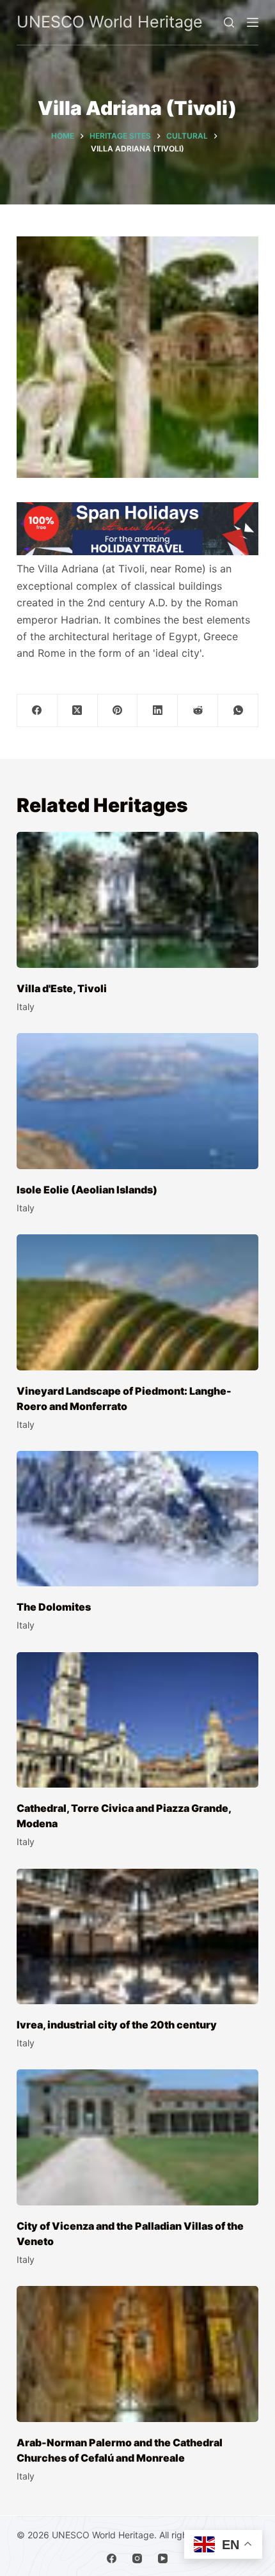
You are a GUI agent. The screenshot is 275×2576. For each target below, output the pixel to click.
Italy (26, 1007)
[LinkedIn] (158, 711)
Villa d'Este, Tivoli (62, 988)
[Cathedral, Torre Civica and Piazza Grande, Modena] (137, 1720)
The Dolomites (54, 1607)
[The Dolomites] (137, 1519)
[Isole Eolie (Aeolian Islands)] (137, 1101)
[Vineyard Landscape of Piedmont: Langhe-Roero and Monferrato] (137, 1302)
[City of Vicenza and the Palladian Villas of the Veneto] (137, 2137)
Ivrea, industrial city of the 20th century (117, 2025)
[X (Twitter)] (78, 711)
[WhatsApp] (238, 711)
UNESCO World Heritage (110, 22)
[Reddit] (198, 711)
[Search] (229, 22)
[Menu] (253, 22)
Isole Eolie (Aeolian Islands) (87, 1190)
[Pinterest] (118, 711)
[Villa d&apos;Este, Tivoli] (137, 900)
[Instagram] (137, 2558)
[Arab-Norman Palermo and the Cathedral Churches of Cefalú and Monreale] (137, 2354)
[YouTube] (163, 2558)
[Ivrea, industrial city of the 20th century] (137, 1937)
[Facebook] (37, 711)
